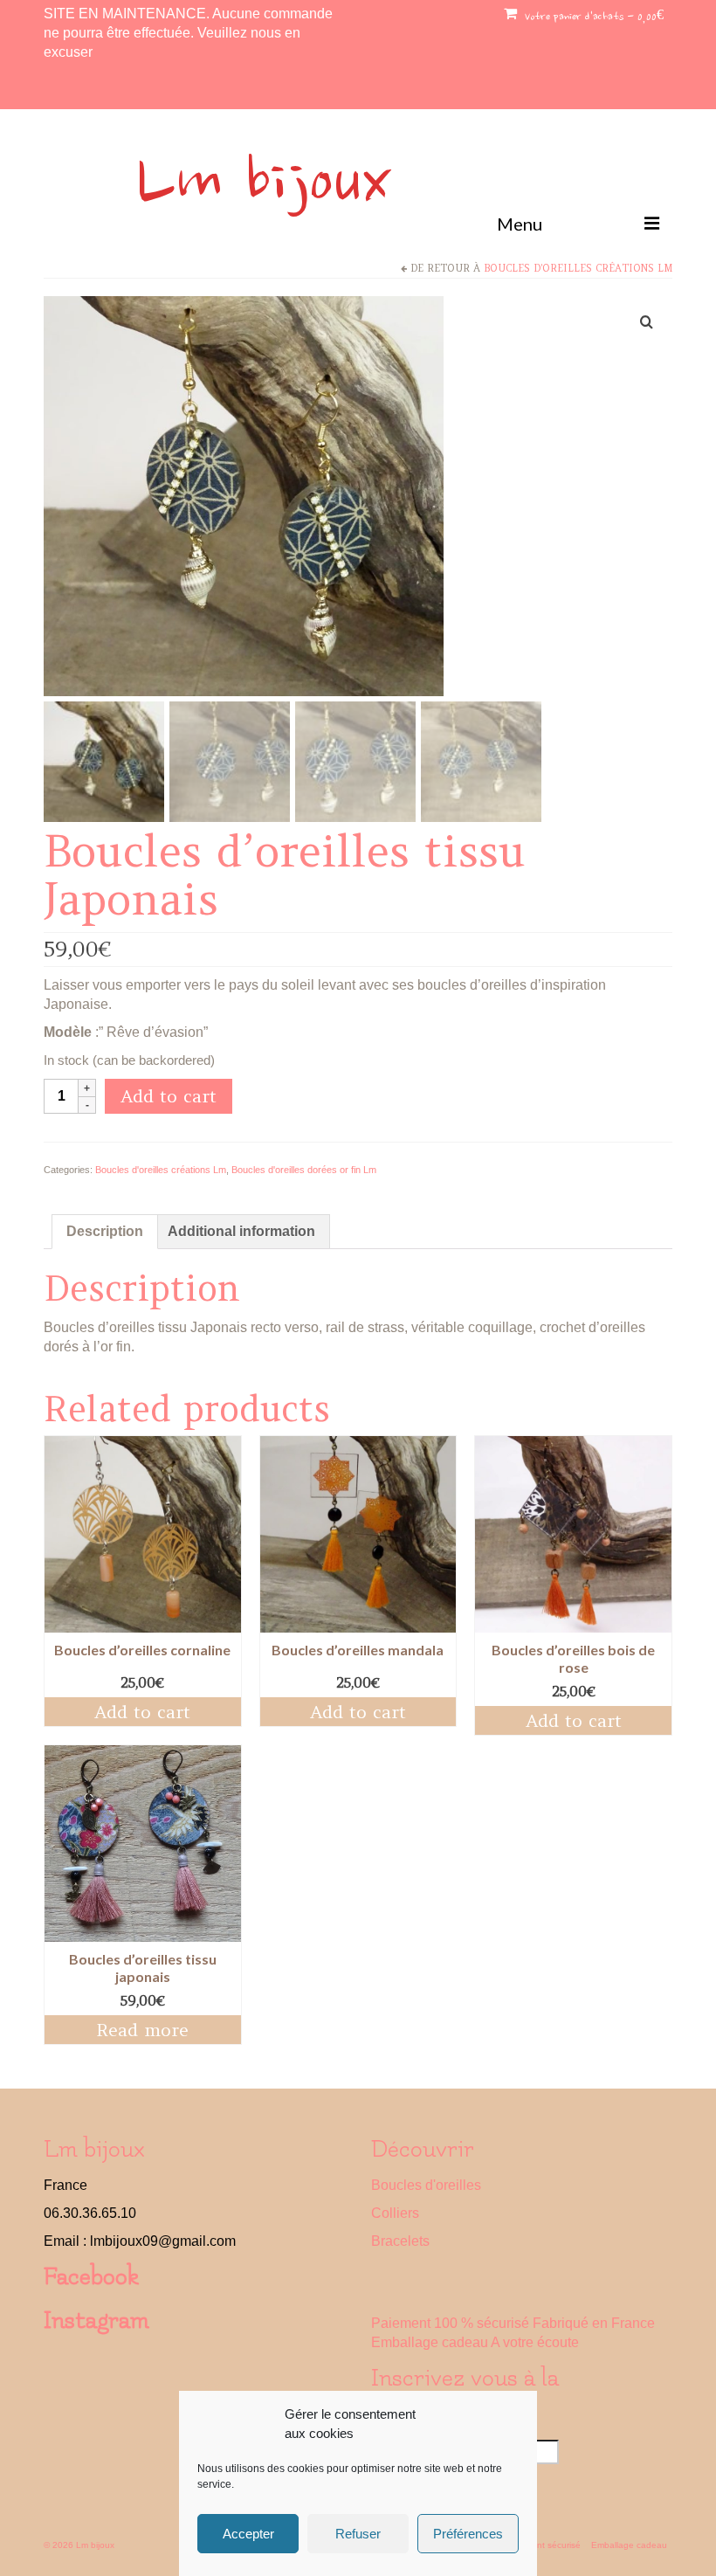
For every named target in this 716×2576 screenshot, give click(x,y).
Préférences (468, 2534)
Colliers (395, 2213)
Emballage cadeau (430, 2342)
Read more (142, 2030)
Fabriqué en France (594, 2323)
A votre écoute (535, 2342)
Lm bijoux (264, 186)
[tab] (105, 1232)
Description (105, 1231)
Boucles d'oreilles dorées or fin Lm (304, 1170)
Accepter (248, 2534)
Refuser (358, 2534)
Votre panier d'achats (592, 17)
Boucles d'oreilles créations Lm (578, 268)
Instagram (96, 2320)
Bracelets (400, 2241)
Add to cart (169, 1096)
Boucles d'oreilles (426, 2185)
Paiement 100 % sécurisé (450, 2323)
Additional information (241, 1231)
